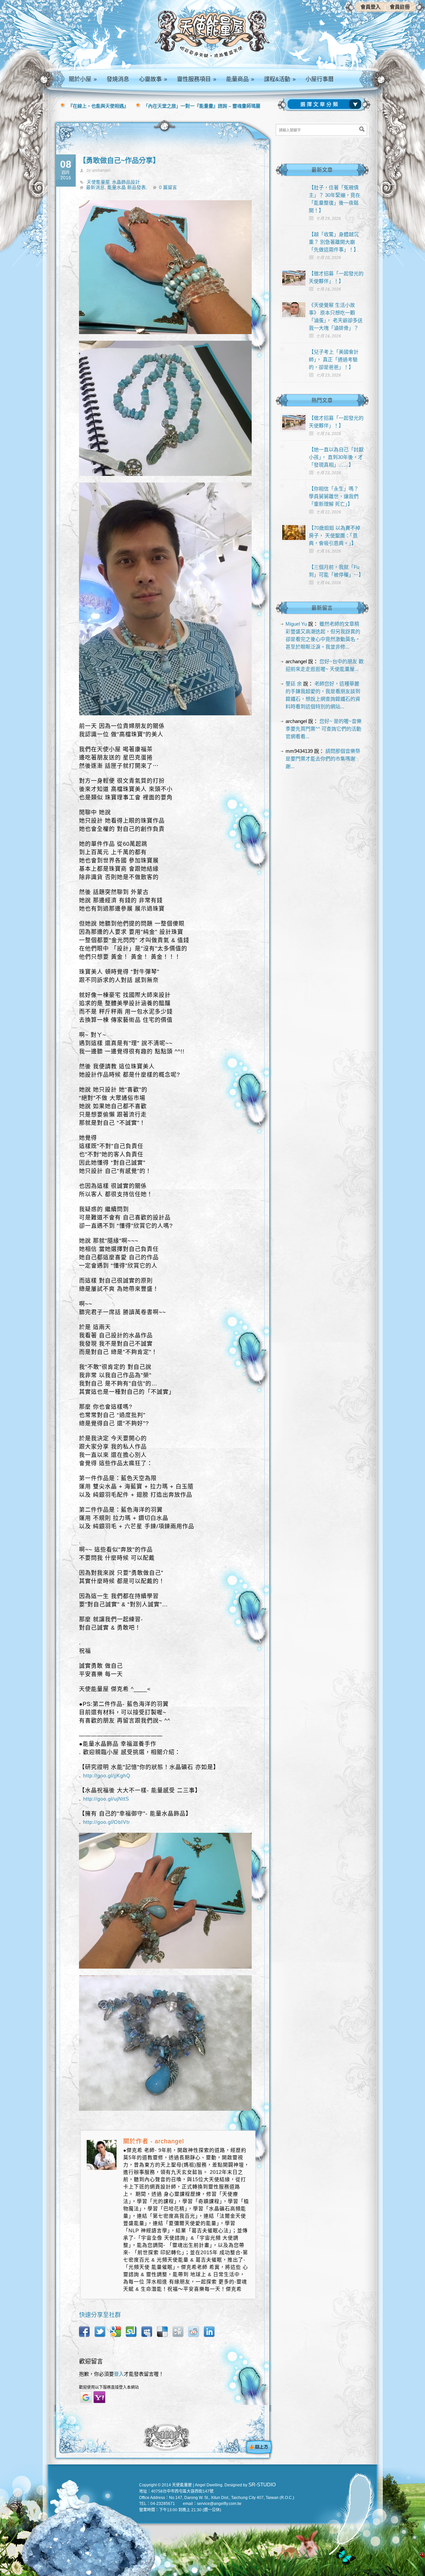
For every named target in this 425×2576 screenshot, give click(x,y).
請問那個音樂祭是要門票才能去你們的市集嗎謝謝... (323, 759)
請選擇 (326, 104)
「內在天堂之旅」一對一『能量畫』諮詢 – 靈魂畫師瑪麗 (202, 106)
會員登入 (371, 7)
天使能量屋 (98, 182)
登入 (119, 2374)
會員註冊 (400, 7)
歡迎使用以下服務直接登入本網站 (109, 2387)
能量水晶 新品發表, (127, 187)
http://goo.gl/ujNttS (106, 1799)
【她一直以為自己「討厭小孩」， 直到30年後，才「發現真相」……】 (336, 457)
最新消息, (97, 187)
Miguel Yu (296, 624)
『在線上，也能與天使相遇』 (98, 106)
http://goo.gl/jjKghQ (107, 1776)
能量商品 (240, 79)
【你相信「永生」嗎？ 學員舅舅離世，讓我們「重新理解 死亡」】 (334, 496)
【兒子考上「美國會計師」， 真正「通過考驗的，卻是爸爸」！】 (334, 359)
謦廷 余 (294, 684)
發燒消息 (118, 79)
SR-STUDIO (262, 2485)
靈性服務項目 (197, 79)
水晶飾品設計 (126, 182)
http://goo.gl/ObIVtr (107, 1822)
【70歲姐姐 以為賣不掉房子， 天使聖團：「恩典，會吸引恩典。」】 (335, 535)
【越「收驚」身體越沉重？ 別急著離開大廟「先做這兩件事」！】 (334, 242)
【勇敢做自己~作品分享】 (119, 160)
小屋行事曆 (320, 79)
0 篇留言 (168, 187)
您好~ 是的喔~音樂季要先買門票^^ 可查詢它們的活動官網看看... (324, 729)
